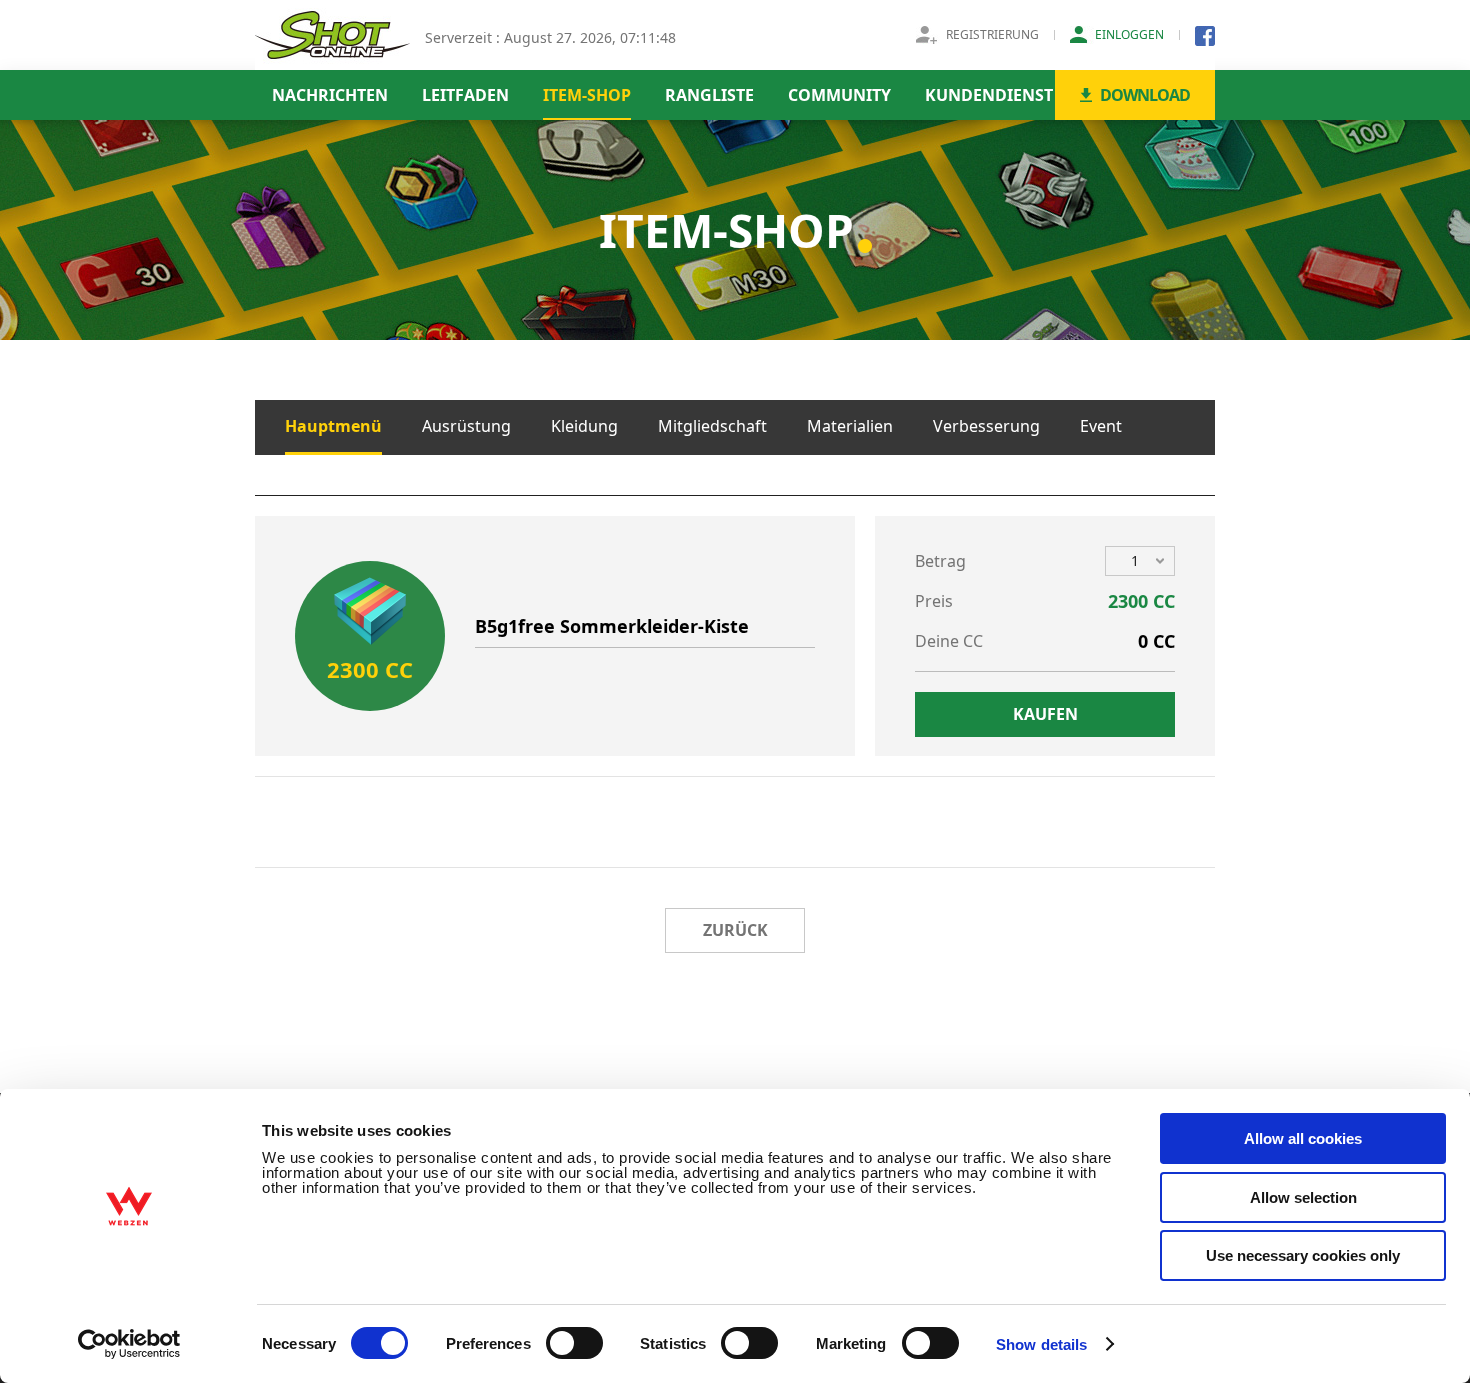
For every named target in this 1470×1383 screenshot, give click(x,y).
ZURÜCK (735, 930)
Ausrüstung (466, 426)
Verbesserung (986, 426)
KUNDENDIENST (989, 95)
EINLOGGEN (1129, 34)
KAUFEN (1045, 714)
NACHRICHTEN (330, 95)
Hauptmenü (333, 426)
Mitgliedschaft (712, 426)
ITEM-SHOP (587, 95)
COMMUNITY (839, 95)
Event (1101, 426)
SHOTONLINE (332, 35)
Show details (1041, 1344)
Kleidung (584, 426)
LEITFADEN (465, 95)
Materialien (850, 426)
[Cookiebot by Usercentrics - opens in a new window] (129, 1344)
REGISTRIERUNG (992, 34)
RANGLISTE (709, 95)
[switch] (574, 1343)
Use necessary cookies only (1303, 1255)
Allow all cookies (1303, 1138)
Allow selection (1303, 1197)
